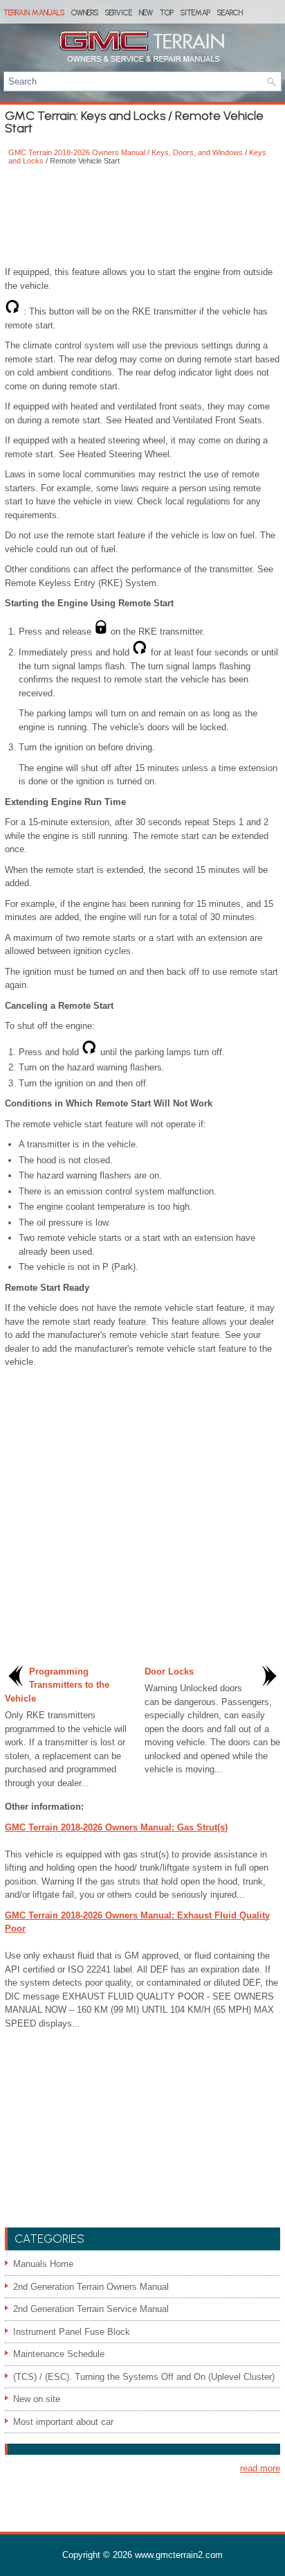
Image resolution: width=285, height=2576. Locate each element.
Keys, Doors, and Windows (197, 152)
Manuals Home (43, 2264)
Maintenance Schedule (59, 2354)
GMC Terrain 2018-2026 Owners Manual (77, 152)
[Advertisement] (142, 217)
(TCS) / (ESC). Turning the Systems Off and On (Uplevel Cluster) (144, 2377)
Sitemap (195, 13)
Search (230, 13)
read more (260, 2468)
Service (119, 13)
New (146, 13)
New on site (37, 2399)
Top (167, 13)
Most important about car (63, 2422)
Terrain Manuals (34, 13)
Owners (85, 13)
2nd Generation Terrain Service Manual (91, 2309)
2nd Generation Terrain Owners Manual (91, 2287)
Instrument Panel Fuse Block (72, 2332)
